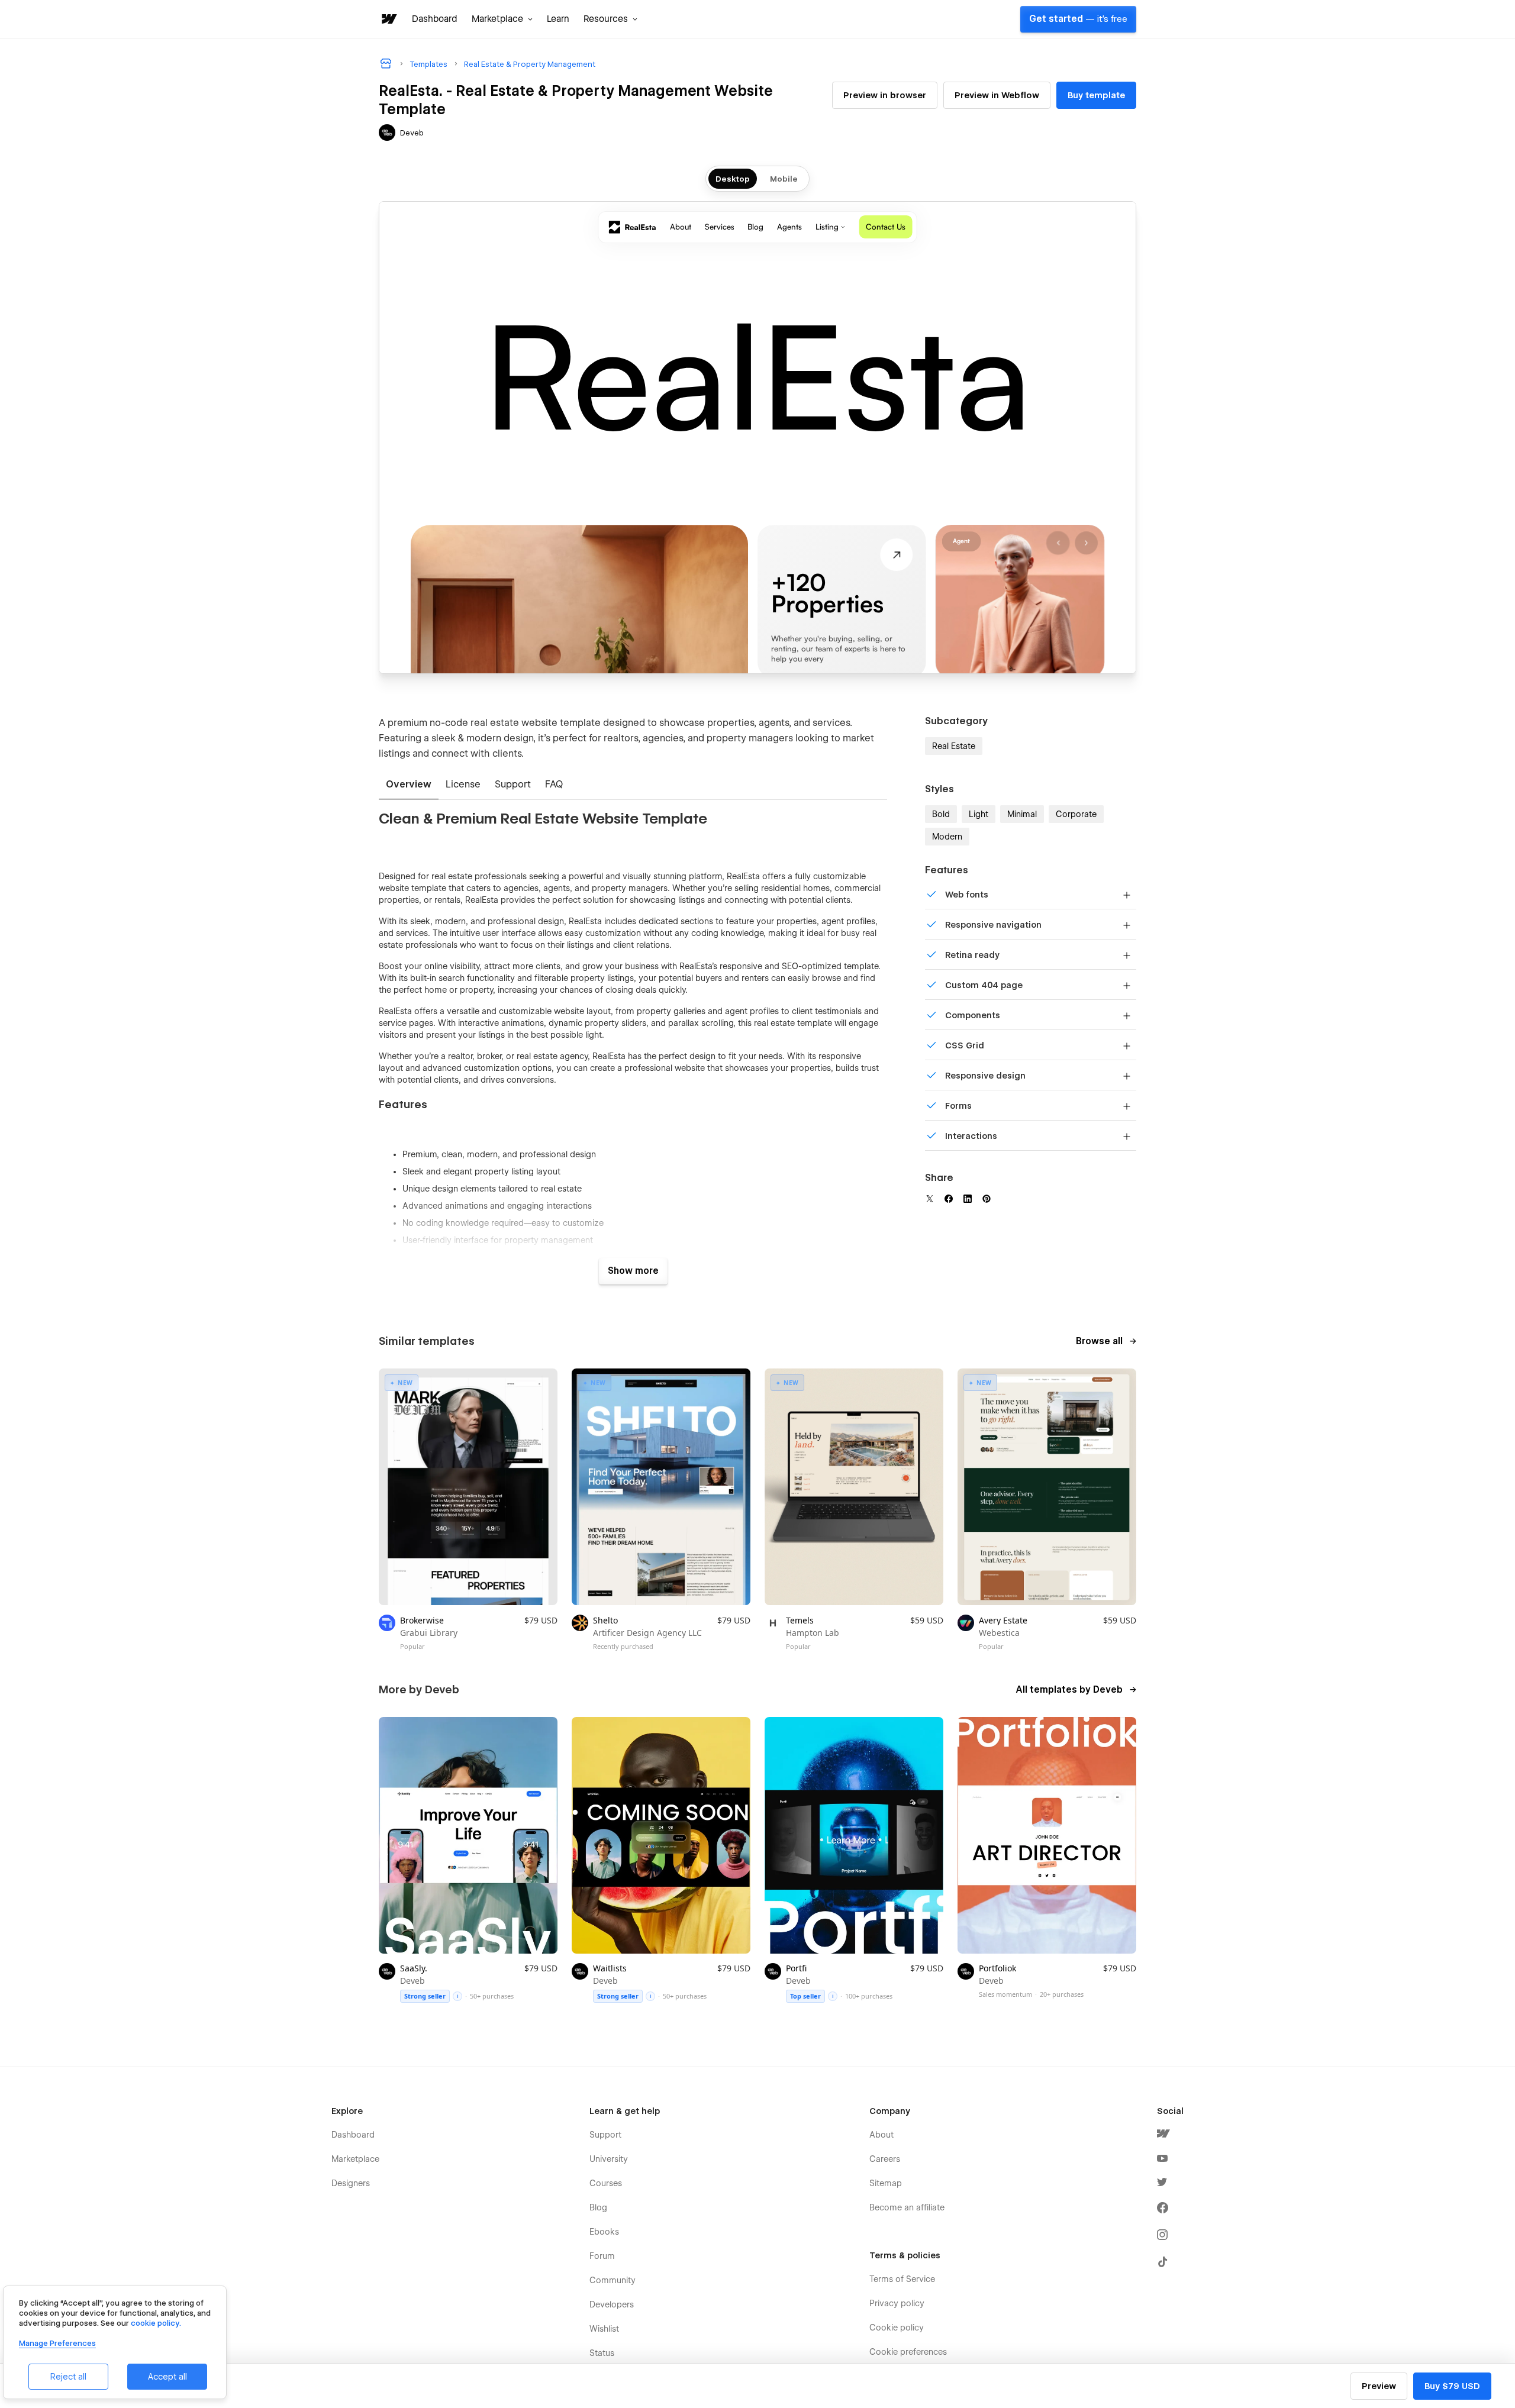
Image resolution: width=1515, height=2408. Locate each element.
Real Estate (954, 746)
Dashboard (435, 19)
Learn (558, 19)
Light (979, 814)
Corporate (1076, 814)
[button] (502, 19)
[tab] (409, 785)
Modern (947, 837)
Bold (941, 814)
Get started (1078, 19)
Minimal (1022, 814)
